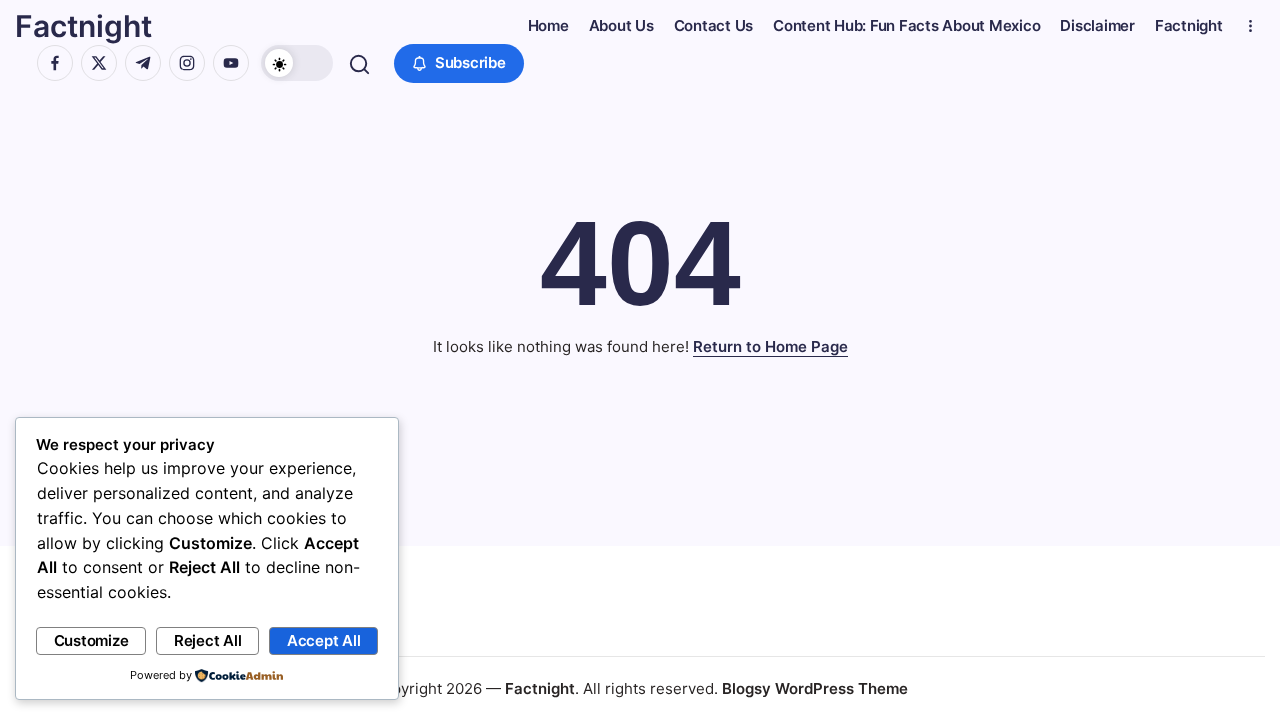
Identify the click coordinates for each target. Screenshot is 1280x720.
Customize (91, 640)
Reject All (208, 640)
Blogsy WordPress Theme (815, 688)
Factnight (83, 26)
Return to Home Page (770, 346)
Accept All (324, 640)
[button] (297, 63)
